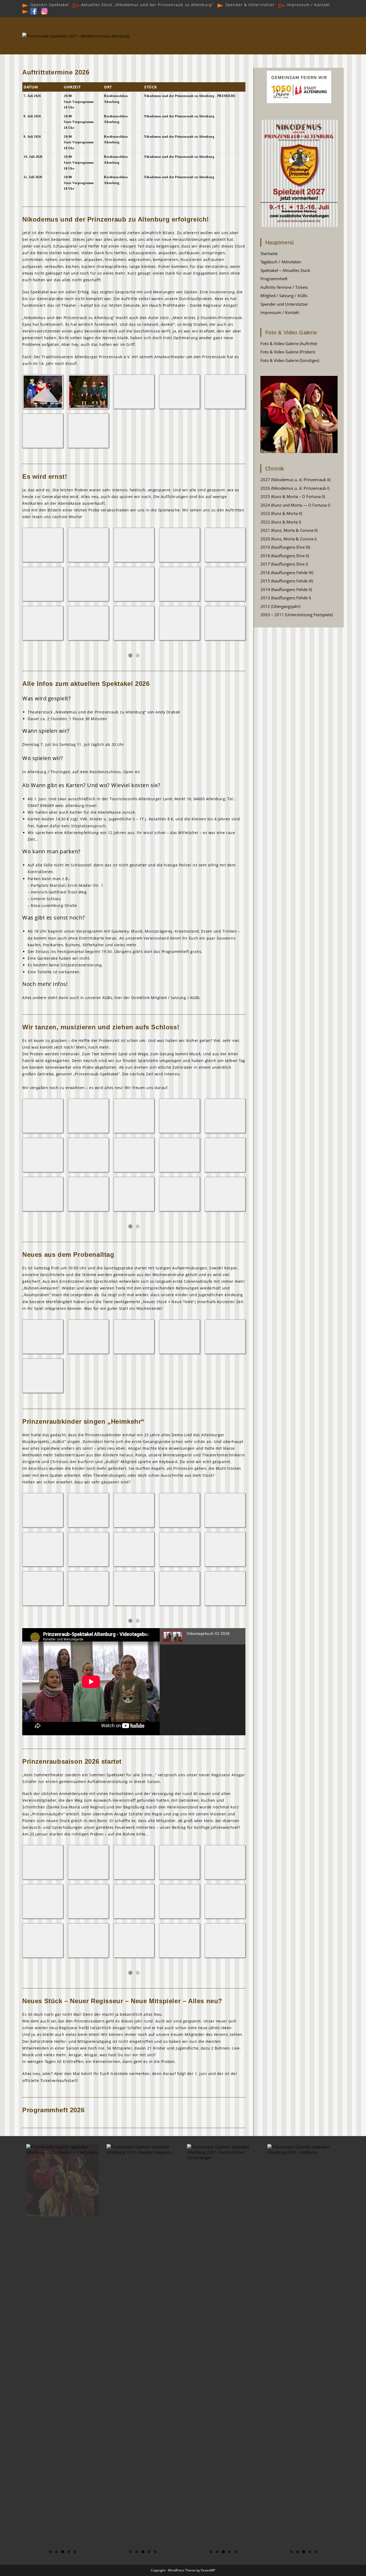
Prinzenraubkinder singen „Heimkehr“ (83, 1421)
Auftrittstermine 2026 (56, 72)
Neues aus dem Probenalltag (68, 1255)
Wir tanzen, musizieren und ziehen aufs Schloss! (101, 1027)
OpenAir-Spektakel (49, 5)
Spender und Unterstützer (284, 304)
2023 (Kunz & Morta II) (281, 513)
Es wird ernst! (45, 476)
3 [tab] (63, 2552)
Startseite (269, 253)
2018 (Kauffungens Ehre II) (285, 556)
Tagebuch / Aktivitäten (281, 262)
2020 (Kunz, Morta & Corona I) (288, 539)
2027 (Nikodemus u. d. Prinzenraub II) (295, 480)
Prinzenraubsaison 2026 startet (72, 1761)
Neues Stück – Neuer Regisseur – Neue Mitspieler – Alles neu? (122, 2001)
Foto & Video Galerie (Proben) (288, 352)
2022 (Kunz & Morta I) (281, 522)
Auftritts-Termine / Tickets (284, 287)
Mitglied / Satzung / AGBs (175, 998)
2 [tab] (56, 2552)
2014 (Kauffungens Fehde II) (286, 589)
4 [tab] (69, 2552)
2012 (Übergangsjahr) (280, 606)
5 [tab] (75, 2552)
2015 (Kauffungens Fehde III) (287, 581)
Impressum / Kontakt (308, 5)
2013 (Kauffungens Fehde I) (286, 598)
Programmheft (274, 279)
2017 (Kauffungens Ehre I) (284, 564)
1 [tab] (50, 2552)
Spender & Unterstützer (249, 5)
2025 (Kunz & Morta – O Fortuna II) (293, 496)
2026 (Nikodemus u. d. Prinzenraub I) (295, 488)
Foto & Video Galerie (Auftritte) (289, 343)
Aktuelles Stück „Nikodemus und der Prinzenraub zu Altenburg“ (146, 5)
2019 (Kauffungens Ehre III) (285, 547)
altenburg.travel (81, 805)
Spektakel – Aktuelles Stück (285, 270)
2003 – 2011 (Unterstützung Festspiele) (297, 615)
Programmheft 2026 (53, 2110)
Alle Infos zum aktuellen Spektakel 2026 (86, 684)
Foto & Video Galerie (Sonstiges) (290, 360)
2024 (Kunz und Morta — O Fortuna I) (295, 505)
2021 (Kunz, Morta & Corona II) (289, 530)
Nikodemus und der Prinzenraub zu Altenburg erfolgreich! (116, 219)
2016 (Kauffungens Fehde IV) (287, 573)
